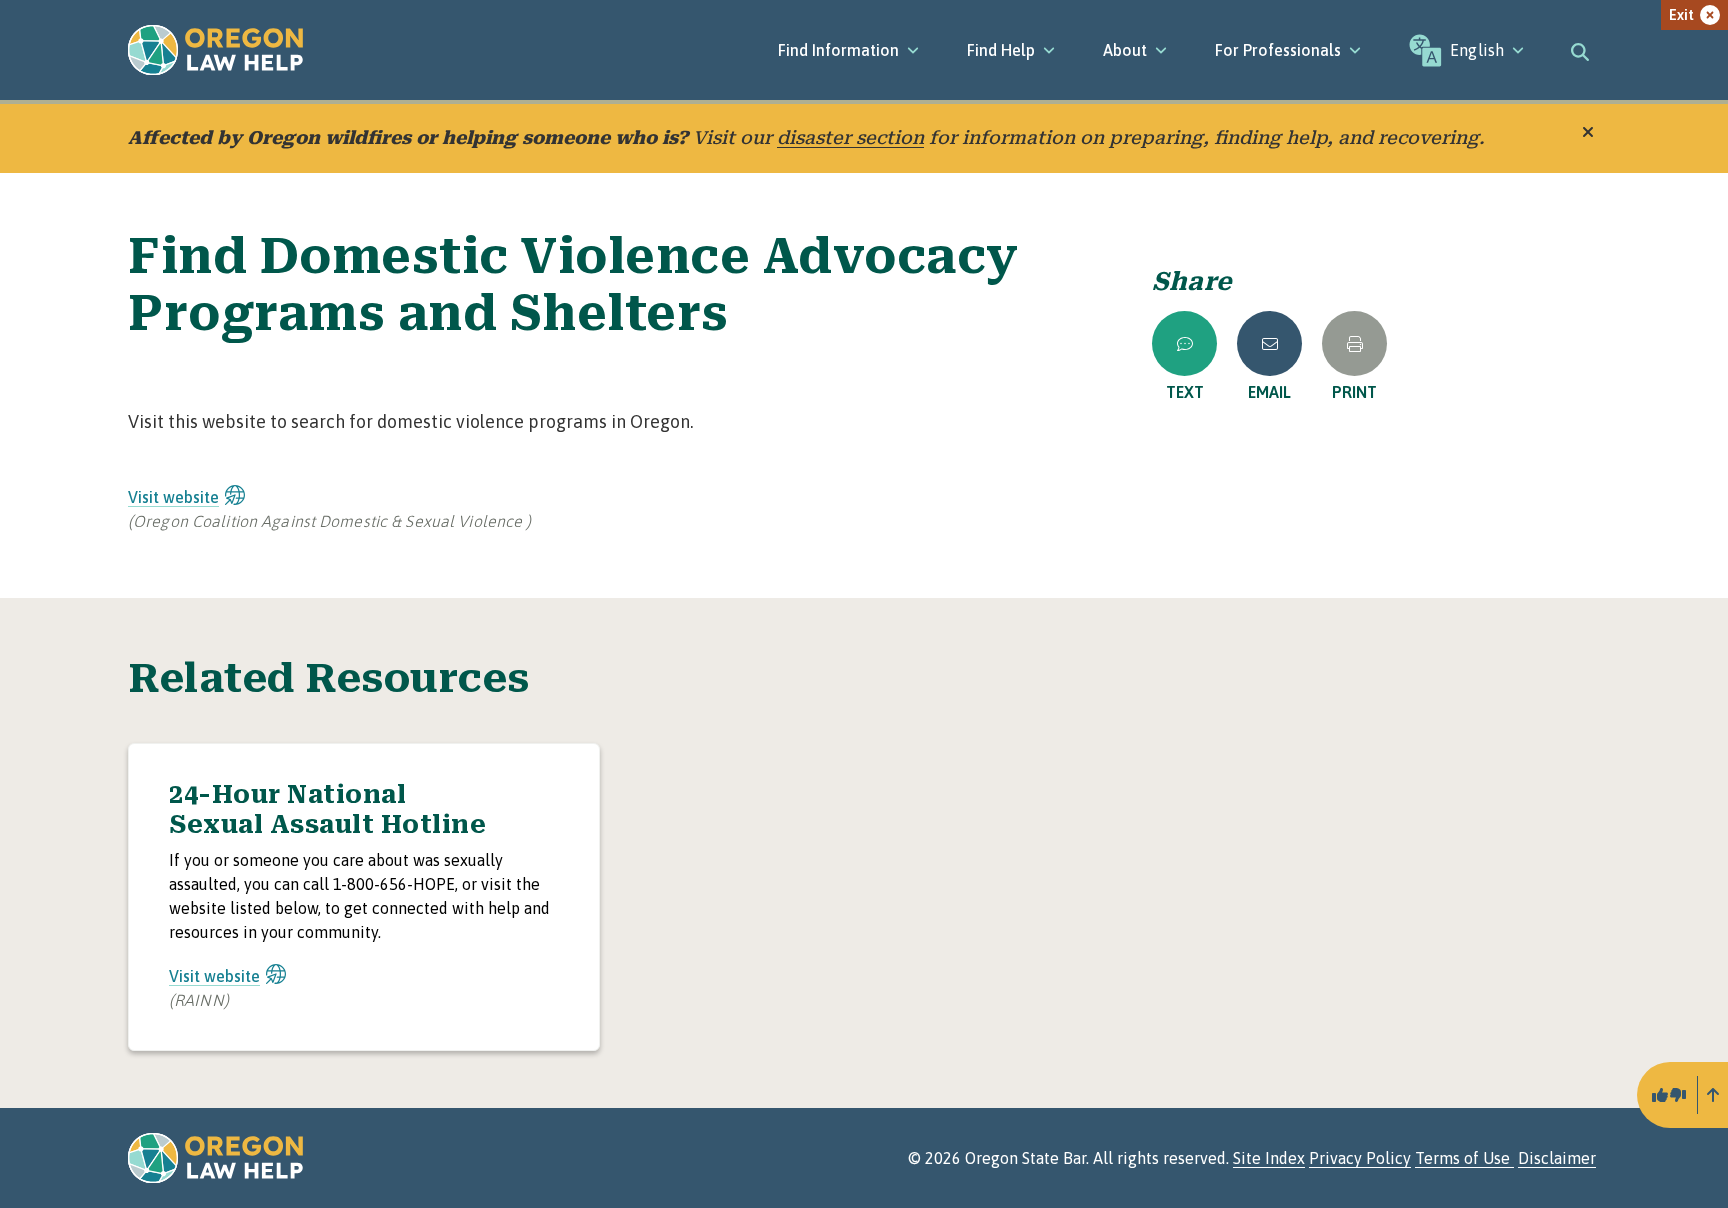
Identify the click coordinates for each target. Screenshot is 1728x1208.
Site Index (1269, 1158)
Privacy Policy (1360, 1158)
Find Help (1001, 50)
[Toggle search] (1580, 50)
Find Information (838, 50)
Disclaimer (1557, 1158)
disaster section (850, 137)
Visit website (173, 497)
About (1125, 50)
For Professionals (1278, 50)
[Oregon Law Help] (215, 50)
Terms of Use (1464, 1158)
